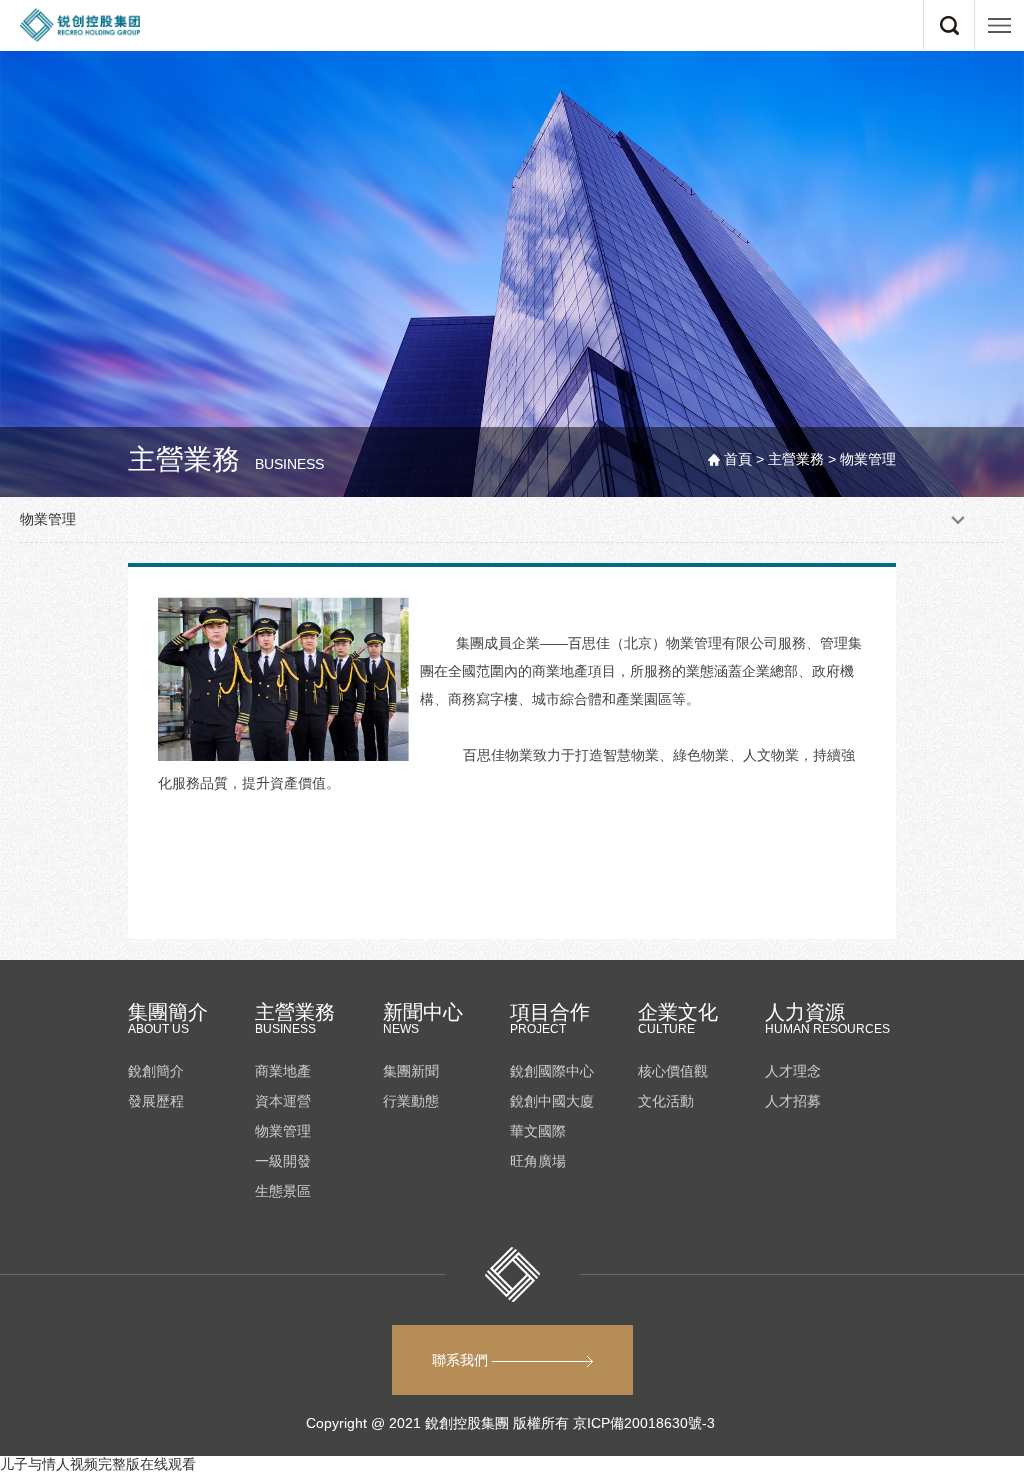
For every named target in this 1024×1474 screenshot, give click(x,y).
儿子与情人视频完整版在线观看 (98, 1464)
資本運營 (283, 1101)
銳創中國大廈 (552, 1101)
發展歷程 (156, 1101)
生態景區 (283, 1191)
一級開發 (283, 1161)
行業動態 (411, 1101)
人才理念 (793, 1071)
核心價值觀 (673, 1071)
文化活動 (666, 1101)
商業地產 (283, 1071)
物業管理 (283, 1131)
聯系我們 (462, 1360)
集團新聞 (411, 1071)
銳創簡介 (156, 1071)
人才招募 (793, 1101)
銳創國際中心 (552, 1071)
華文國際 (538, 1131)
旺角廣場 (538, 1161)
